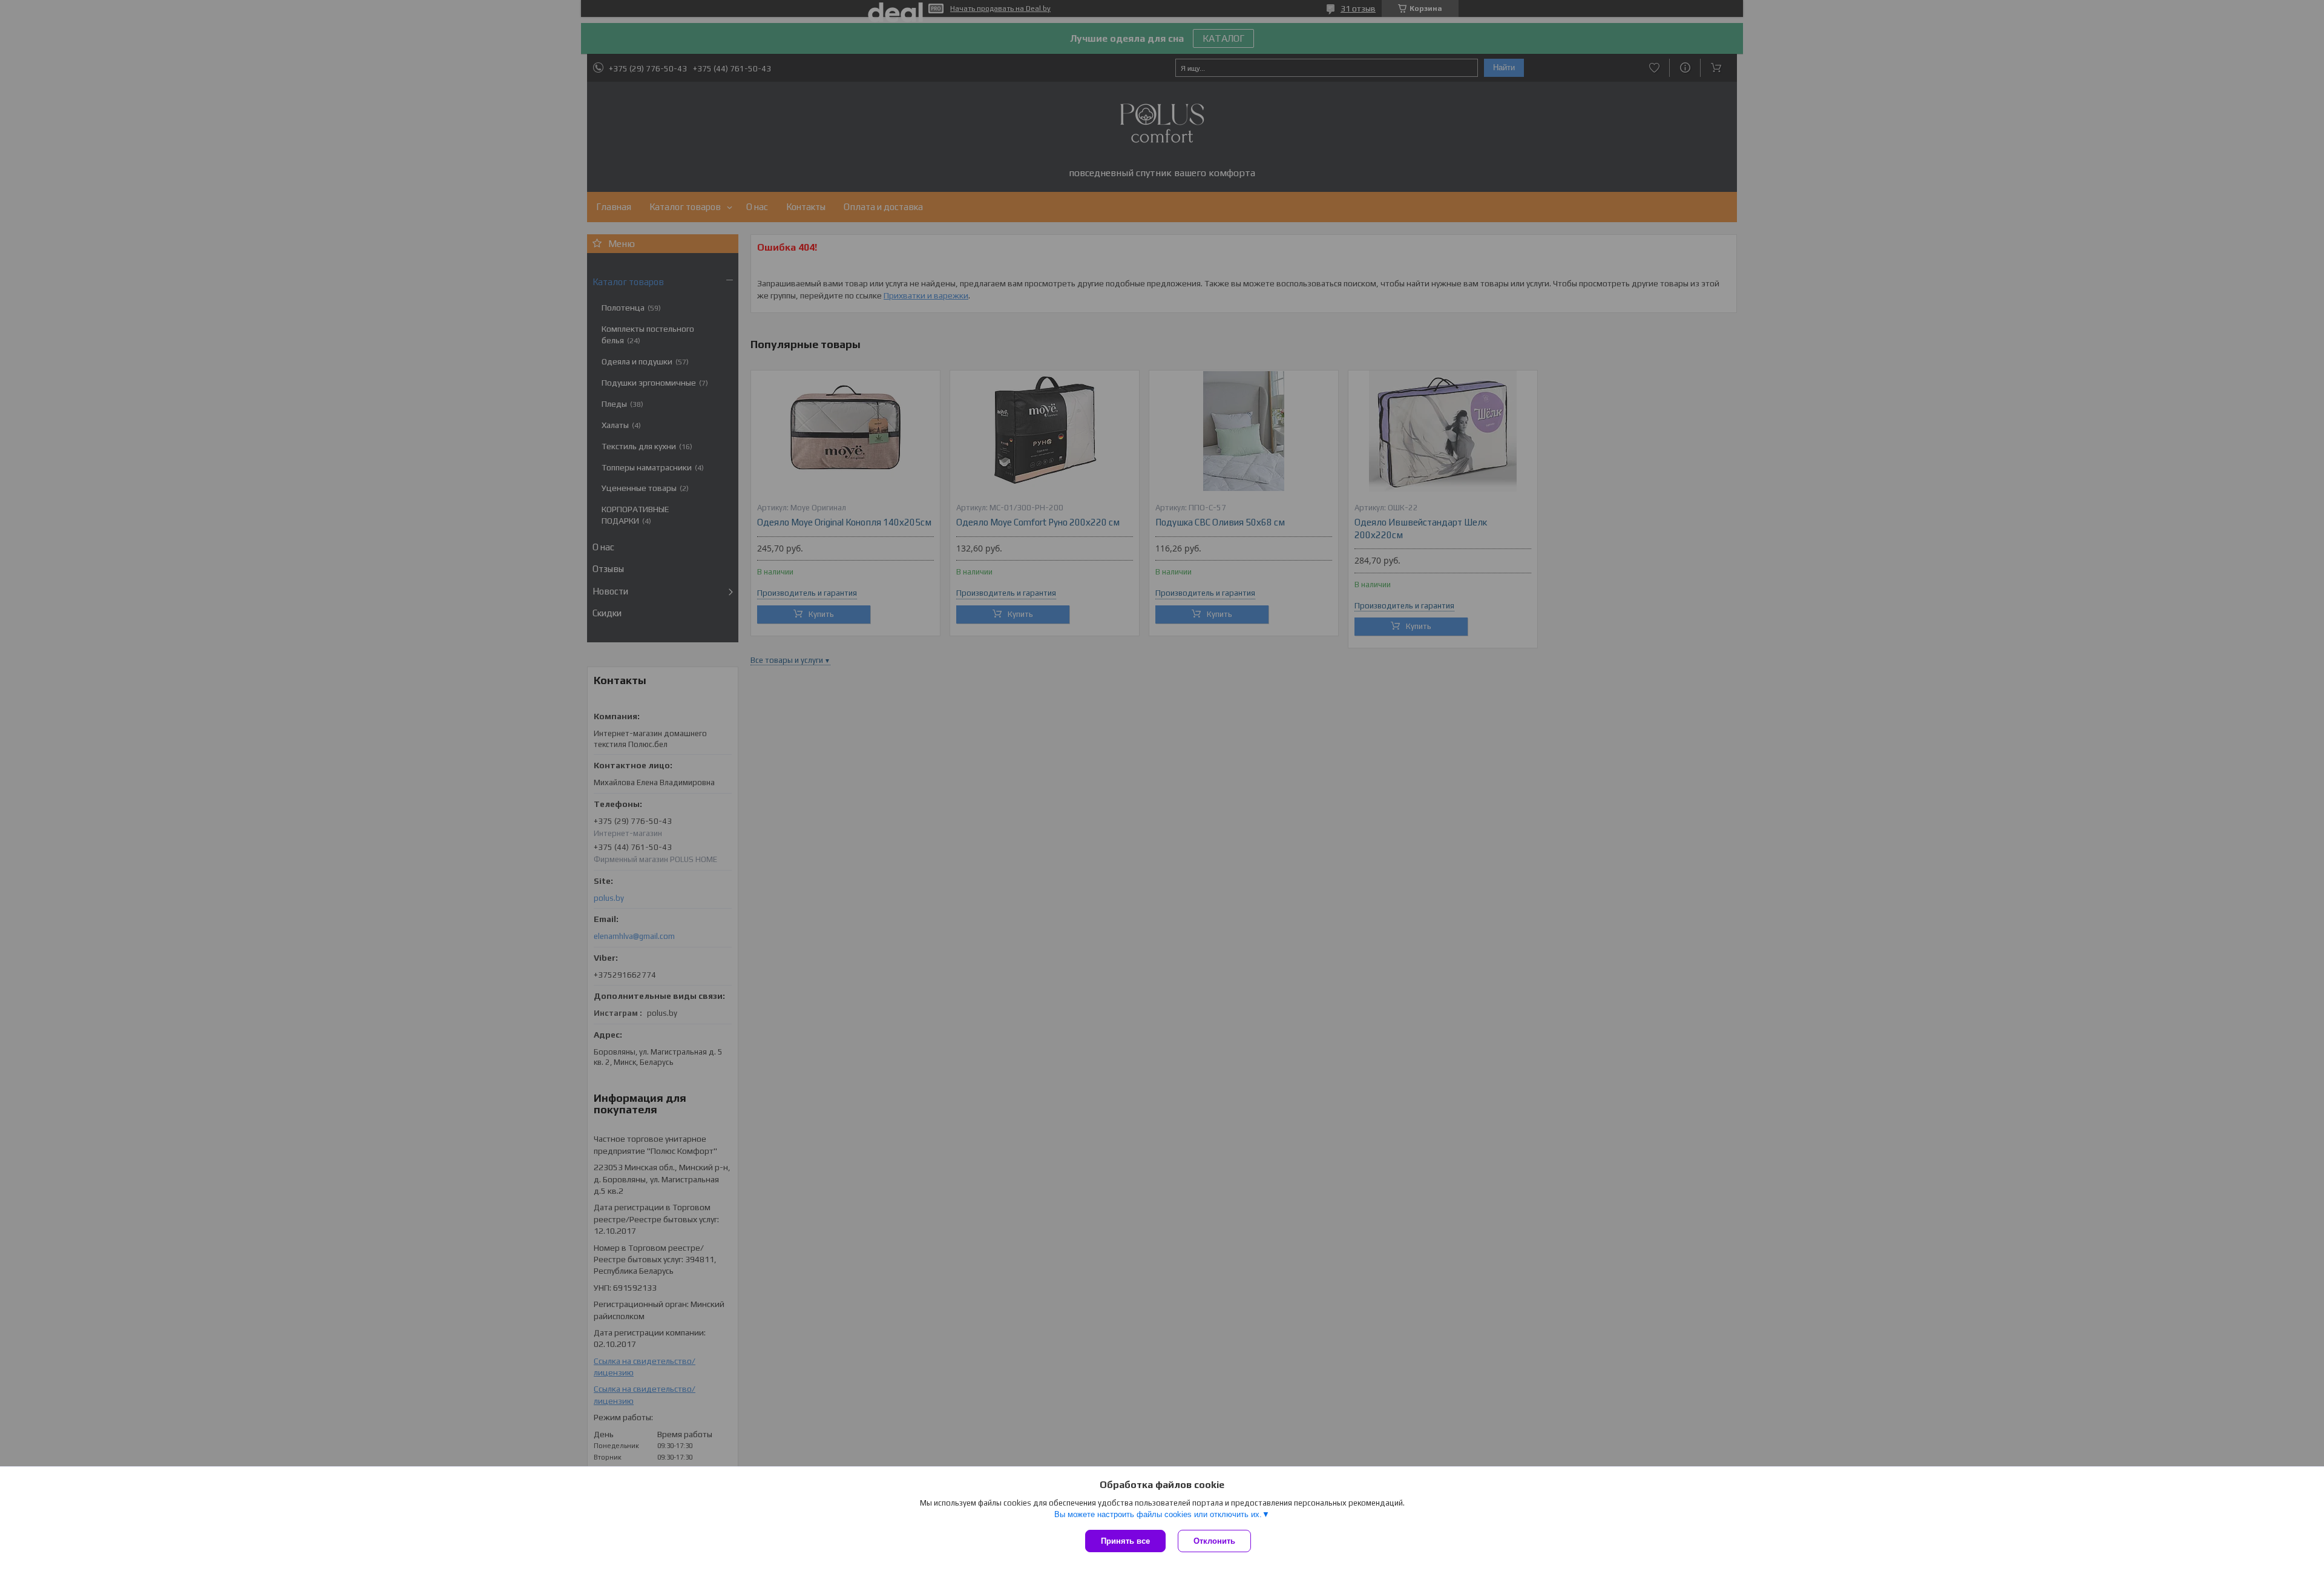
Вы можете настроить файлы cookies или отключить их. (1158, 1514)
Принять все (1125, 1541)
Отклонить (1214, 1541)
